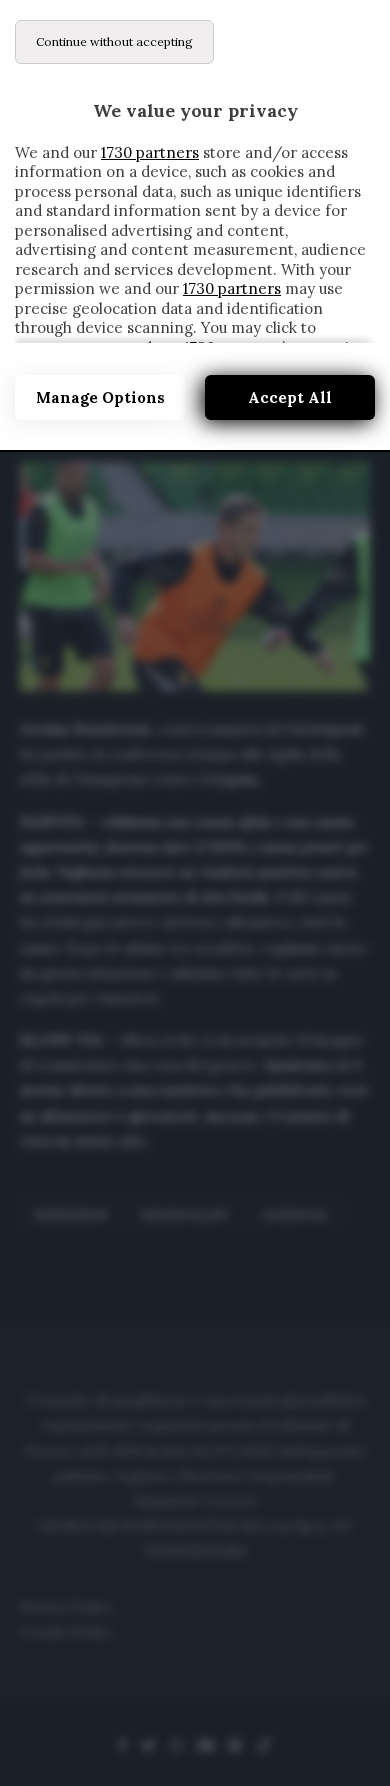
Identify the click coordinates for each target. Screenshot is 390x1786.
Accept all (290, 397)
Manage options (100, 397)
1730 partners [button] (150, 152)
